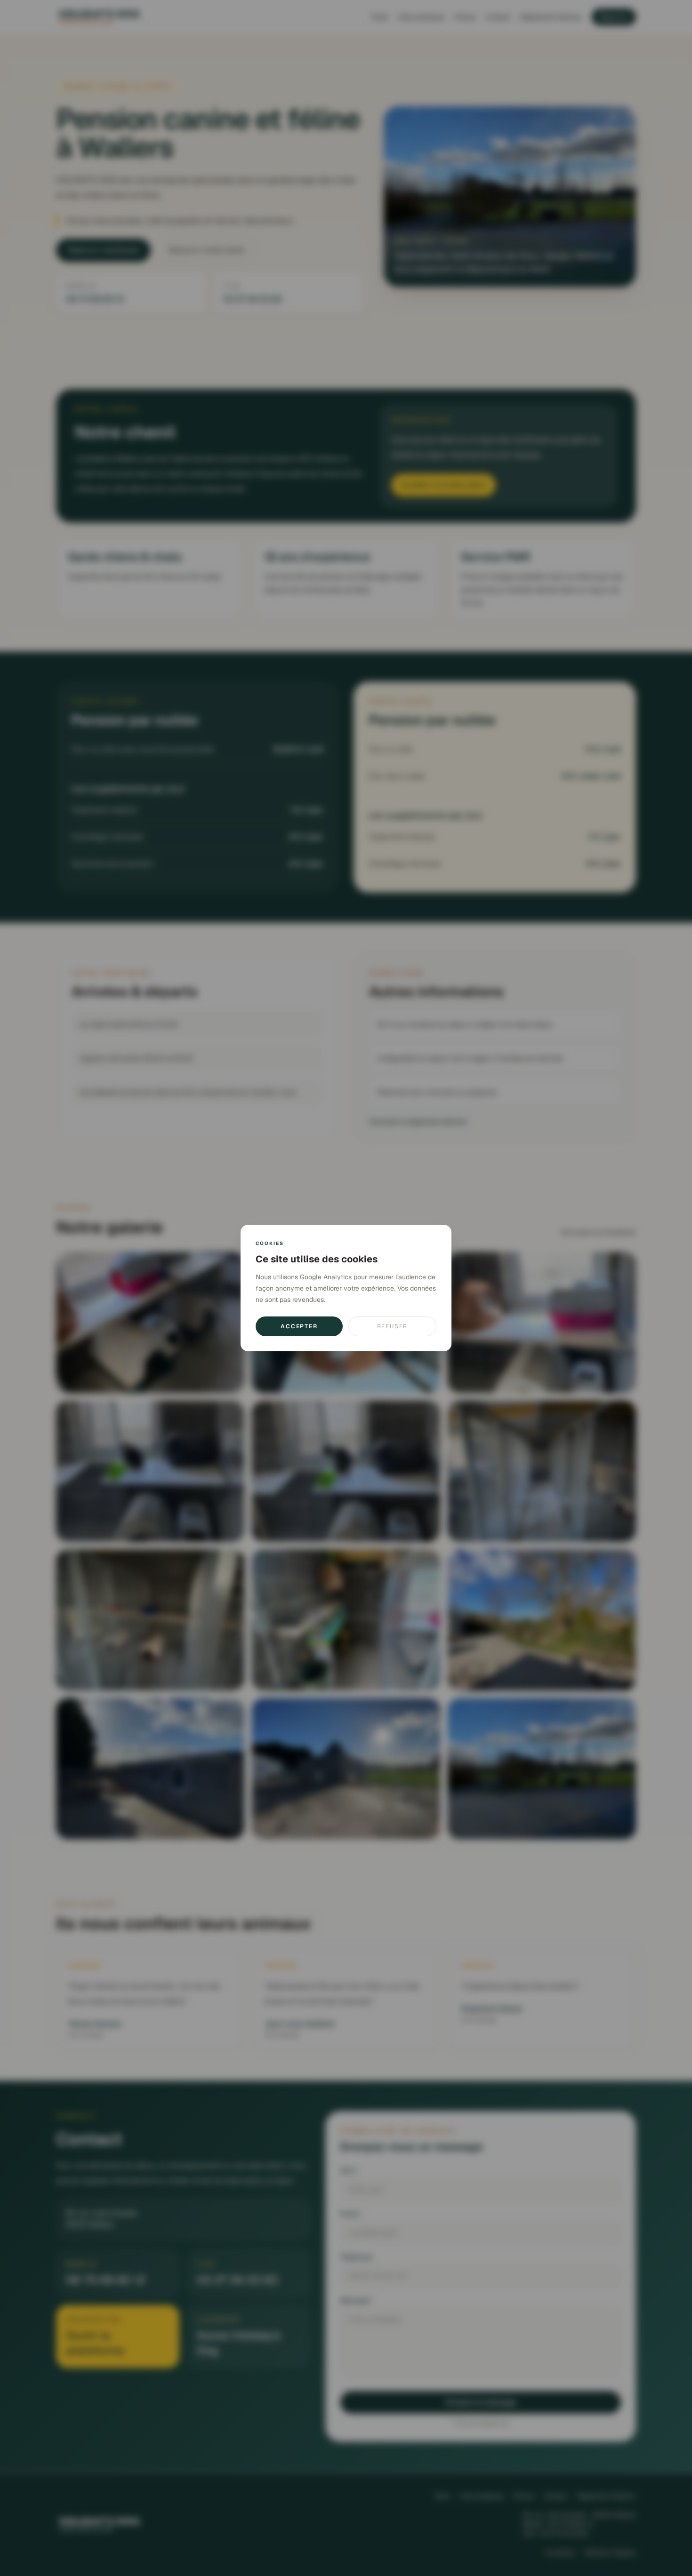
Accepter (299, 1326)
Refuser (393, 1326)
